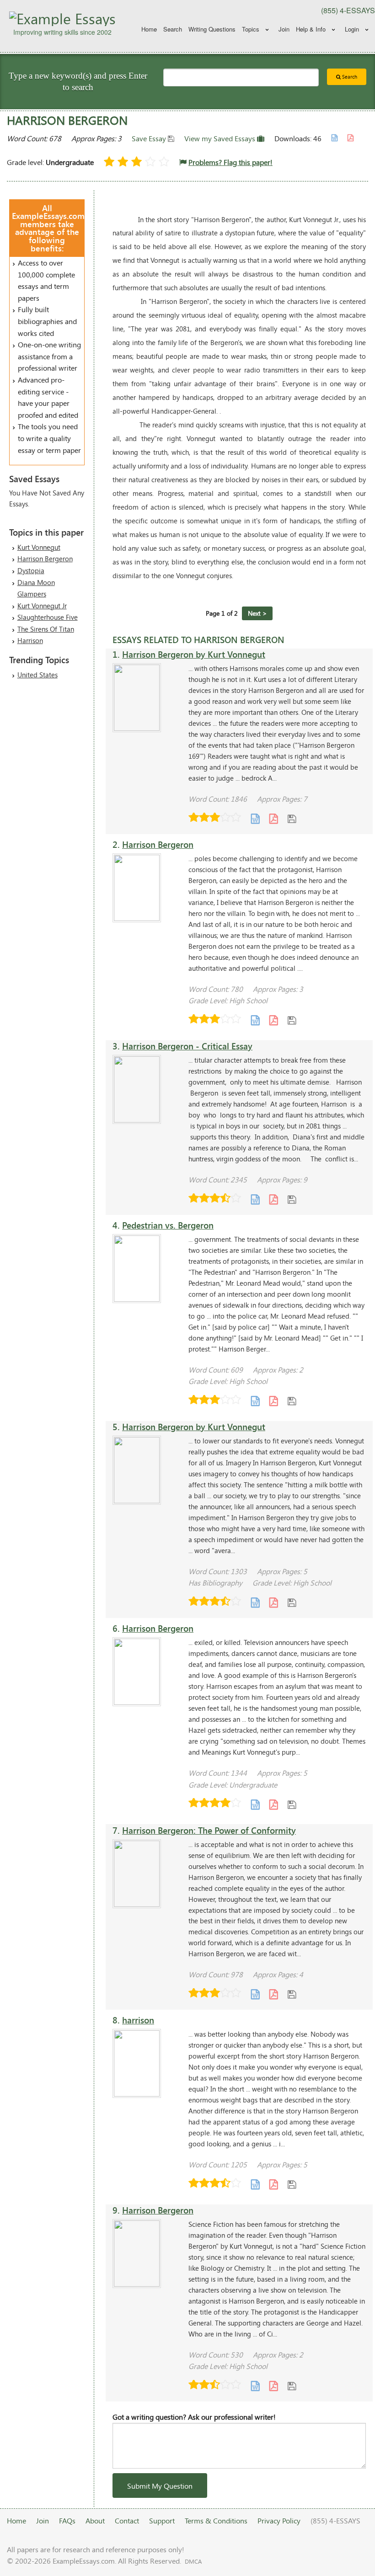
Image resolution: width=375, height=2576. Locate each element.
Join (284, 29)
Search (173, 29)
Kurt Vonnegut (39, 547)
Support (162, 2520)
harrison (138, 2020)
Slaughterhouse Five (48, 617)
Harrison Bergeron (45, 559)
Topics (251, 29)
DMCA (193, 2561)
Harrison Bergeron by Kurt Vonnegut (194, 654)
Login (352, 29)
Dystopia (31, 570)
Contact (127, 2520)
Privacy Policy (279, 2520)
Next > (257, 613)
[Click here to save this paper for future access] (292, 818)
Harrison (30, 640)
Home (149, 29)
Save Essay (150, 138)
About (95, 2520)
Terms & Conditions (216, 2520)
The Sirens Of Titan (46, 629)
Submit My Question (160, 2486)
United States (37, 675)
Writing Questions (212, 29)
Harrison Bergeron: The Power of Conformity (209, 1830)
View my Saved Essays (221, 138)
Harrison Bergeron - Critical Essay (187, 1046)
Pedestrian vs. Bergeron (168, 1225)
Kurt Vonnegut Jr (42, 606)
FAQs (67, 2520)
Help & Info (311, 29)
